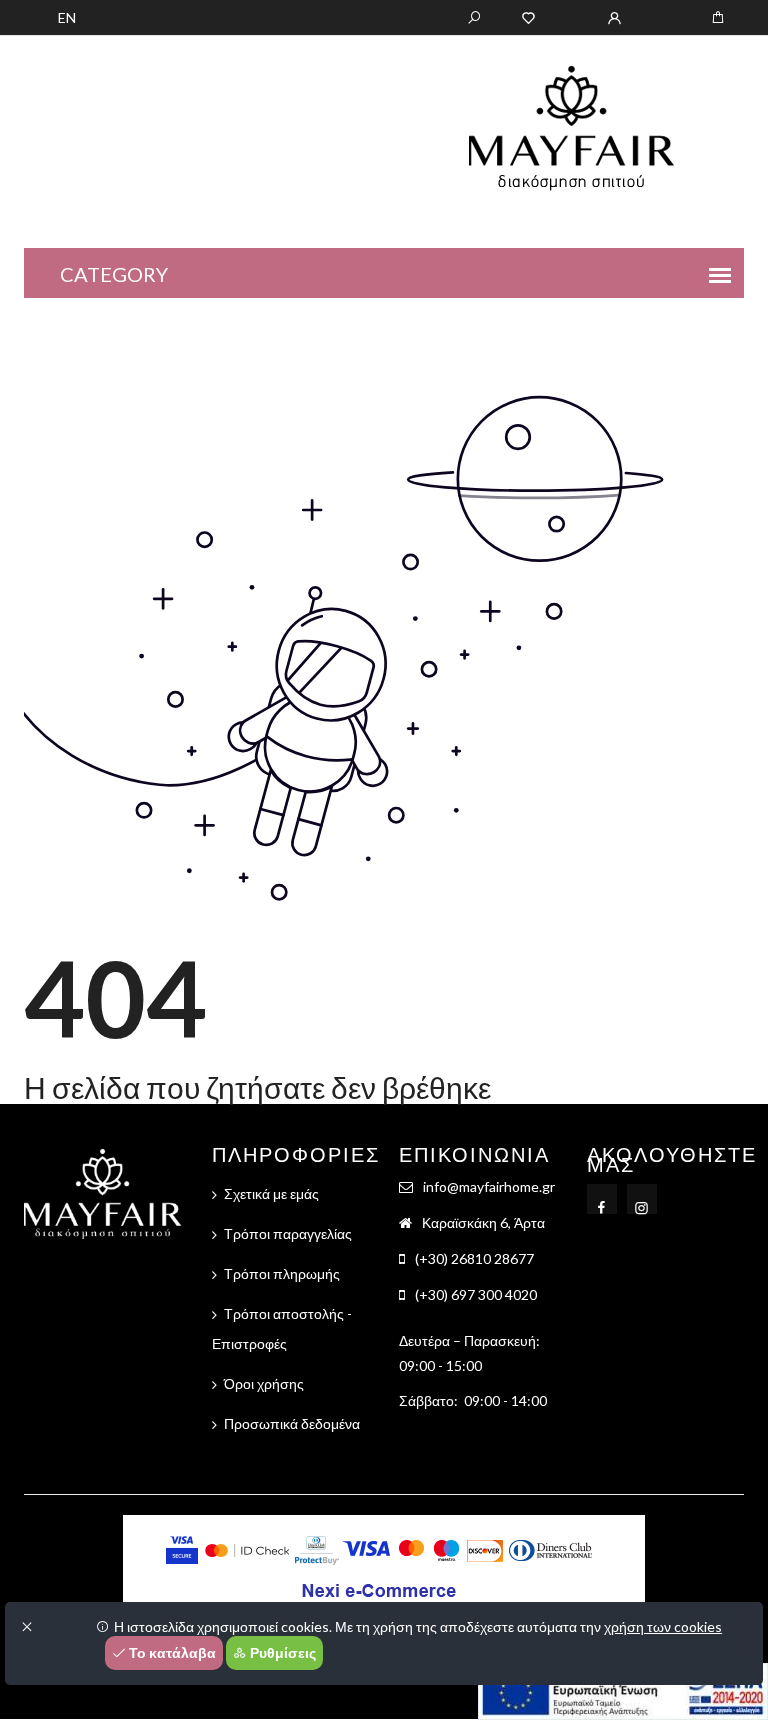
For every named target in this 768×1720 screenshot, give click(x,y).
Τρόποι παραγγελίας (288, 1233)
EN (67, 17)
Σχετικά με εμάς (271, 1193)
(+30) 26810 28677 (474, 1258)
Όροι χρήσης (264, 1383)
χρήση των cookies (663, 1626)
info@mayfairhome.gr (489, 1186)
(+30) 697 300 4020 (476, 1294)
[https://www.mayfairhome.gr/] (528, 16)
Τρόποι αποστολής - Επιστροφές (282, 1328)
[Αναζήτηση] (474, 16)
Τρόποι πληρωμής (282, 1273)
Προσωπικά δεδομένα (292, 1423)
